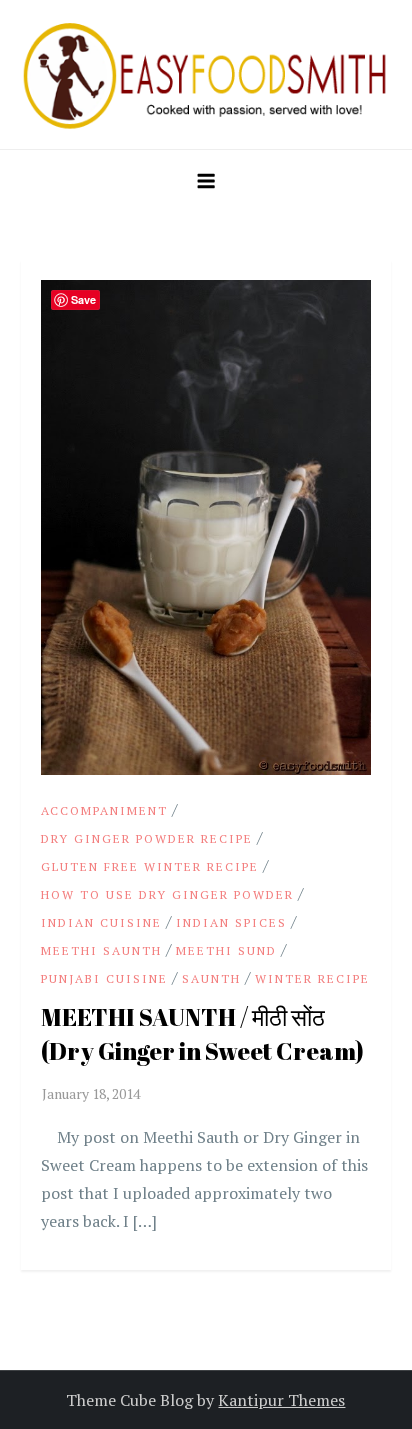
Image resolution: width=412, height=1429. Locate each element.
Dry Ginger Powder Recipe (147, 838)
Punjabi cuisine (104, 978)
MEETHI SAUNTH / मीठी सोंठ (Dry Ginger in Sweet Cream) (202, 1034)
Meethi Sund (226, 950)
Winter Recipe (312, 978)
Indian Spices (231, 922)
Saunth (211, 978)
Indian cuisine (101, 922)
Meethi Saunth (101, 950)
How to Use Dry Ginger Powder (167, 894)
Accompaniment (104, 810)
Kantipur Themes (281, 1400)
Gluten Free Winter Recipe (150, 866)
